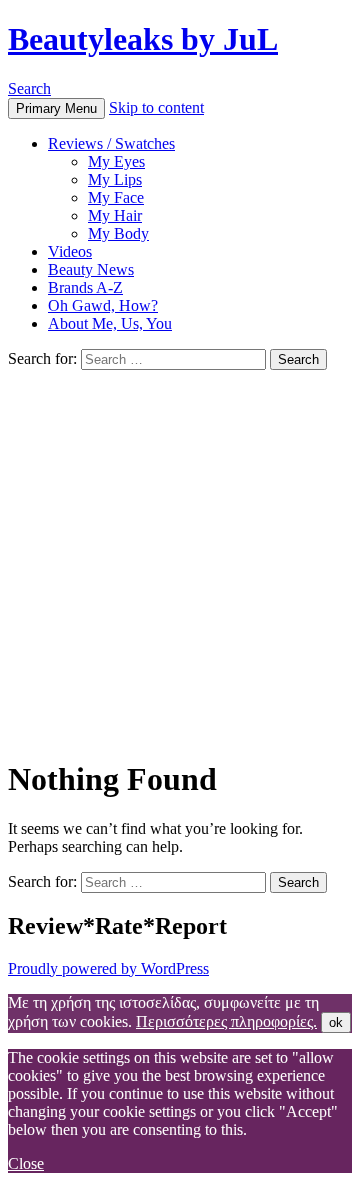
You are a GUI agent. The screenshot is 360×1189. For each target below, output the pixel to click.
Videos (70, 251)
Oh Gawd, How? (103, 305)
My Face (116, 197)
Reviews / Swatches (111, 143)
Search (29, 88)
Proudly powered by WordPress (108, 968)
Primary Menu (56, 108)
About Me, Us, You (110, 323)
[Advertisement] (180, 560)
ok (336, 1022)
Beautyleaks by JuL (143, 39)
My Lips (115, 179)
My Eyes (116, 161)
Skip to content (156, 107)
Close (26, 1163)
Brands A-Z (85, 287)
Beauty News (91, 269)
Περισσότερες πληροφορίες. (226, 1021)
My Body (118, 233)
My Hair (115, 215)
